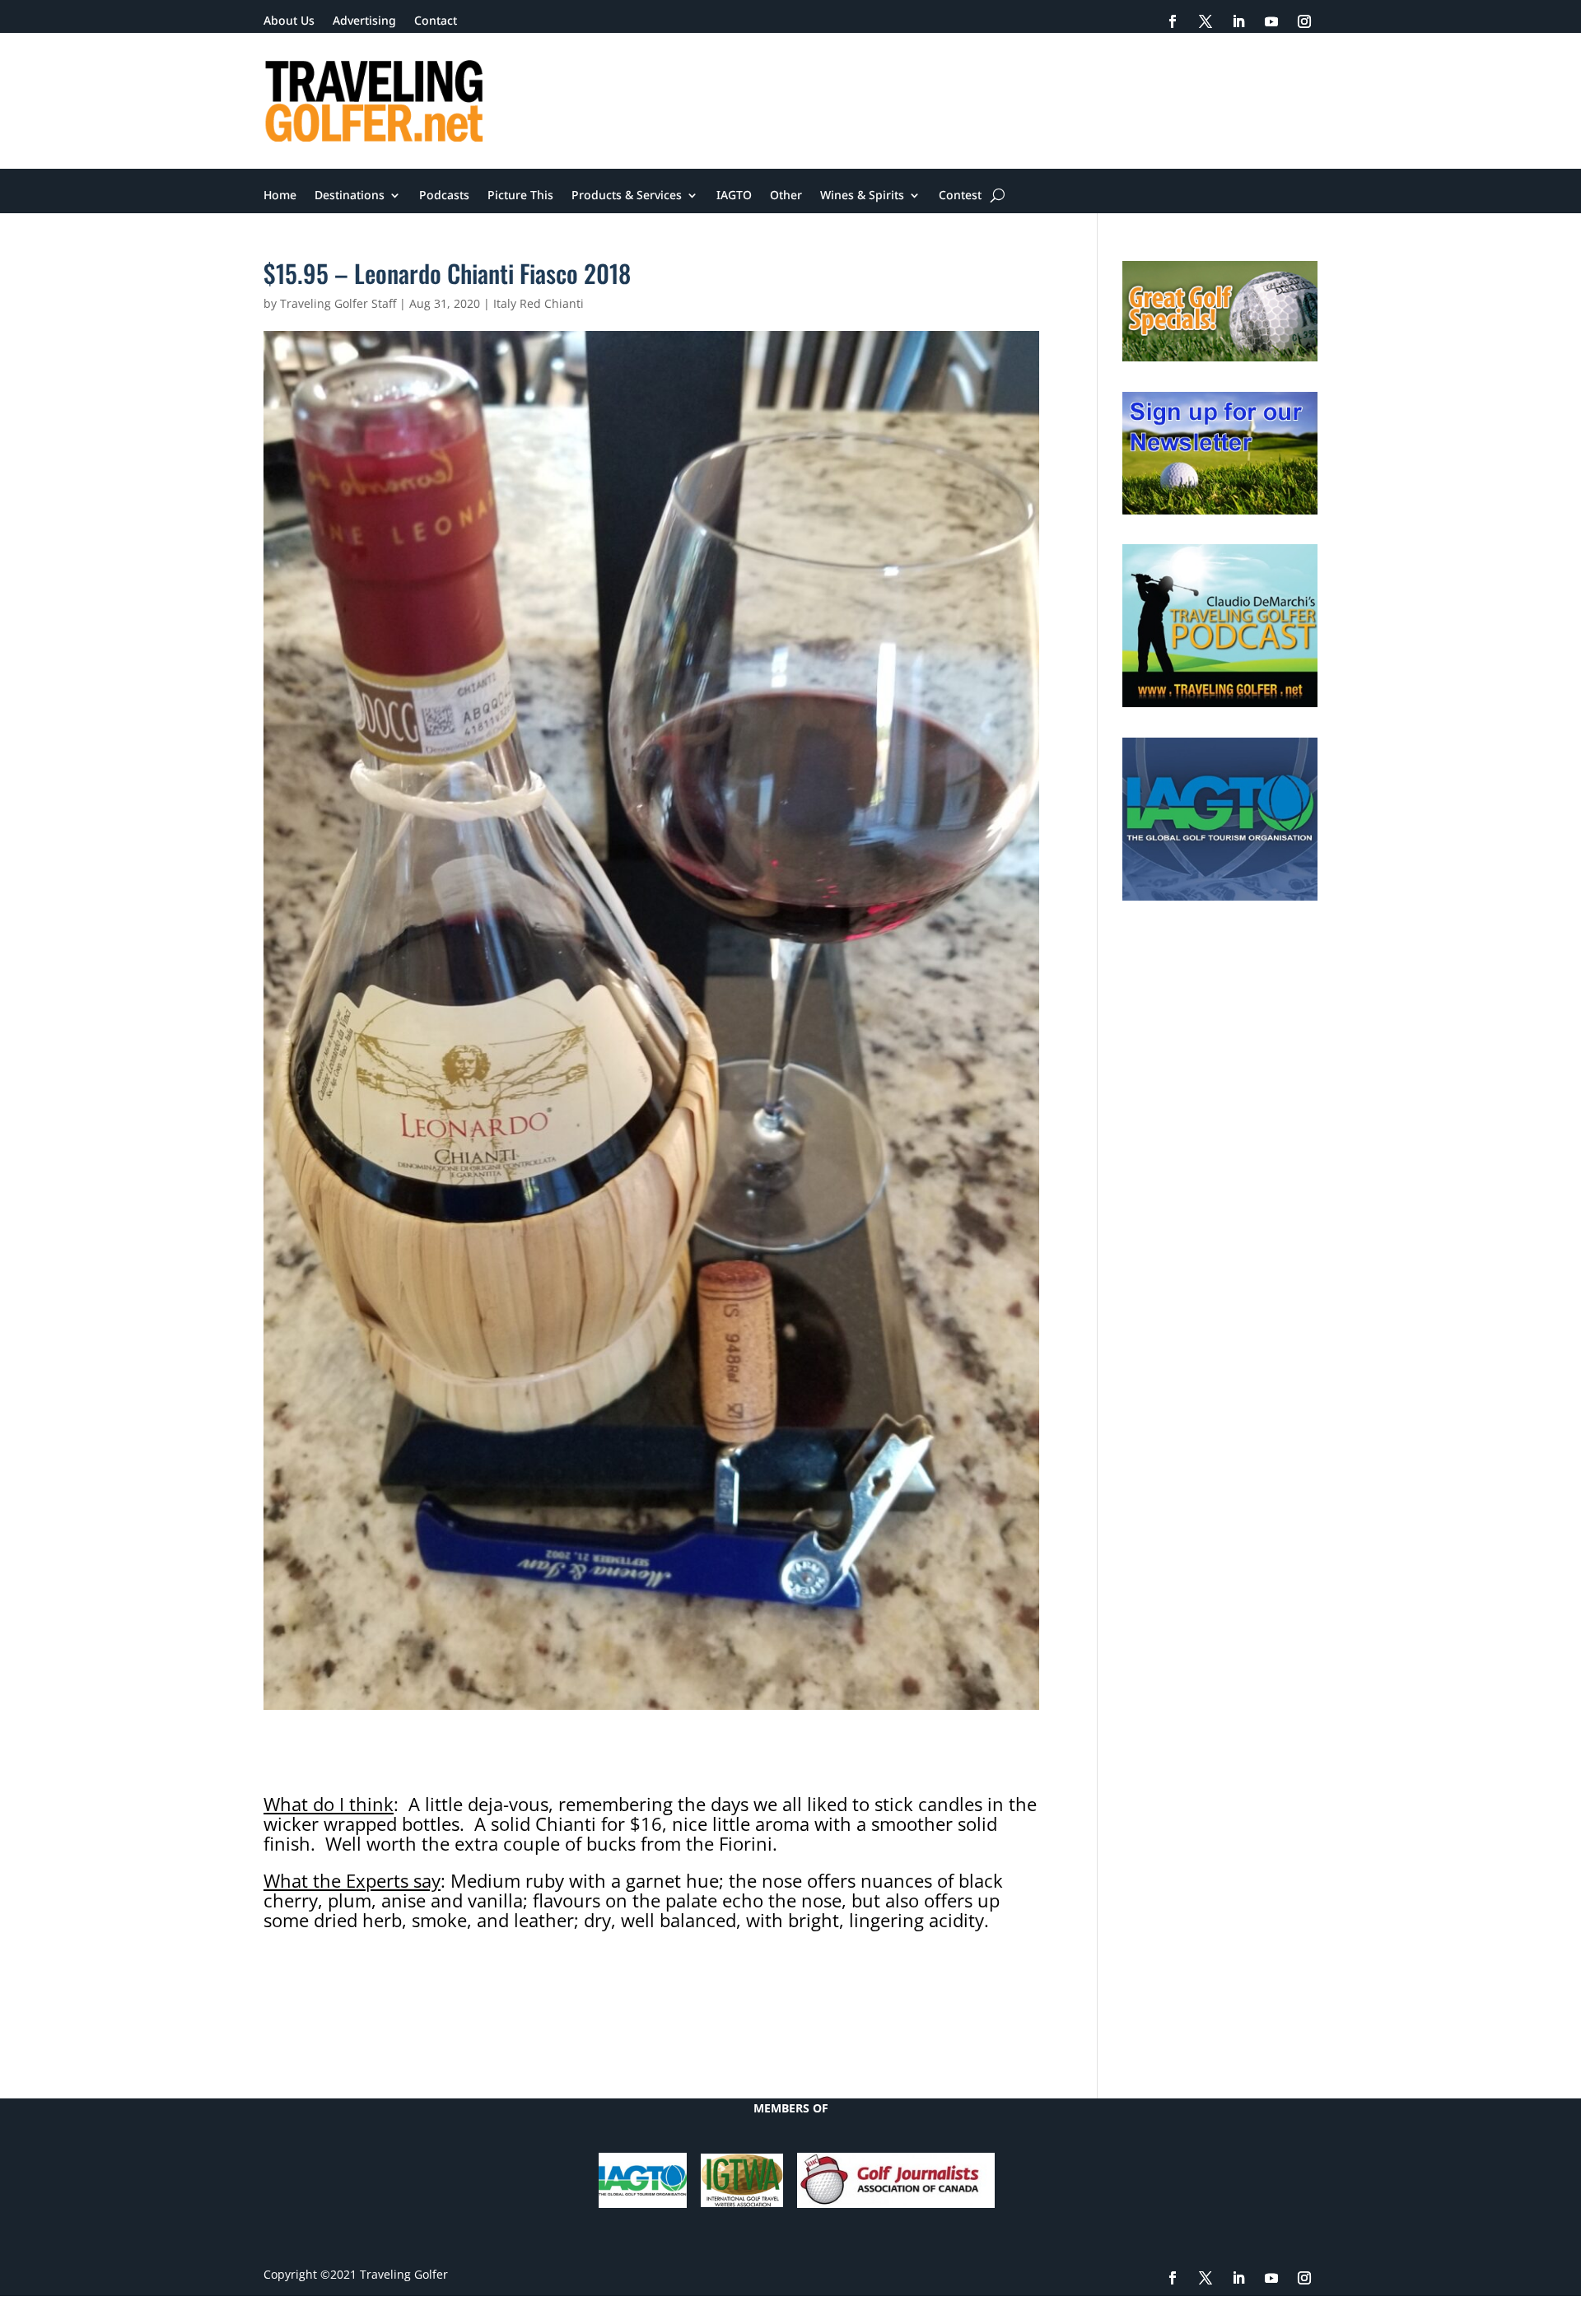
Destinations (350, 196)
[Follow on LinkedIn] (1238, 21)
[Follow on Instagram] (1304, 21)
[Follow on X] (1206, 21)
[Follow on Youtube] (1271, 21)
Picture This (520, 196)
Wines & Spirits (862, 196)
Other (786, 196)
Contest (960, 196)
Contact (436, 21)
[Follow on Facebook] (1173, 21)
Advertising (364, 21)
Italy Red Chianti (539, 303)
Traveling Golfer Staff (338, 303)
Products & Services (627, 196)
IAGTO (734, 196)
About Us (289, 21)
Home (280, 196)
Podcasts (444, 196)
